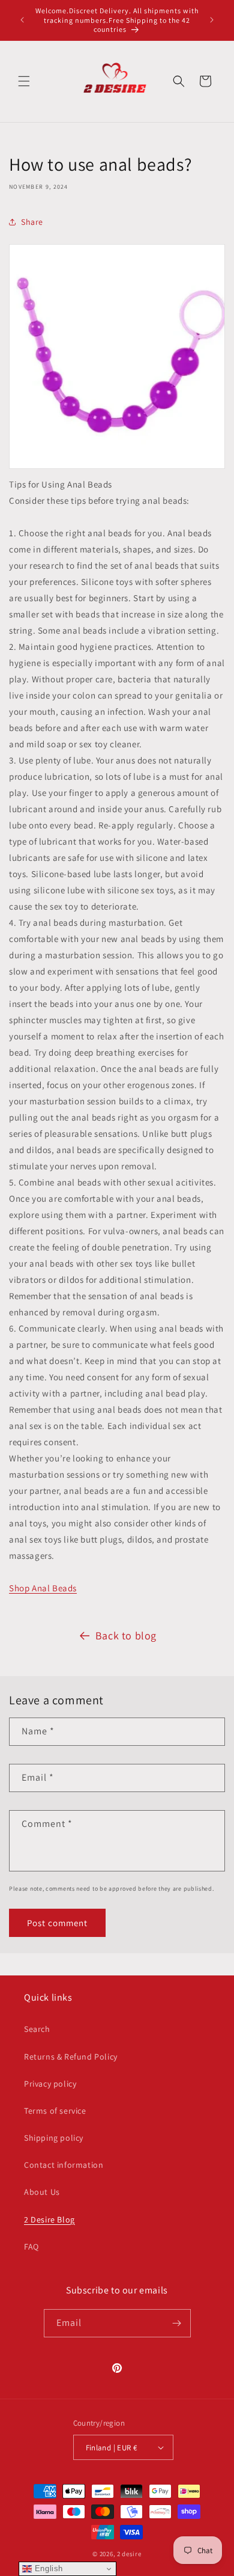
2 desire (129, 2554)
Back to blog (126, 1635)
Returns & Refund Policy (71, 2057)
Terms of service (55, 2111)
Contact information (64, 2165)
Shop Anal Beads (43, 1588)
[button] (24, 81)
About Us (42, 2192)
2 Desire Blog (49, 2220)
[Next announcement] (212, 20)
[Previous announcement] (22, 20)
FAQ (31, 2247)
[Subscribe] (177, 2323)
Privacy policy (50, 2084)
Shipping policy (54, 2138)
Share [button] (32, 222)
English (47, 2568)
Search (37, 2029)
